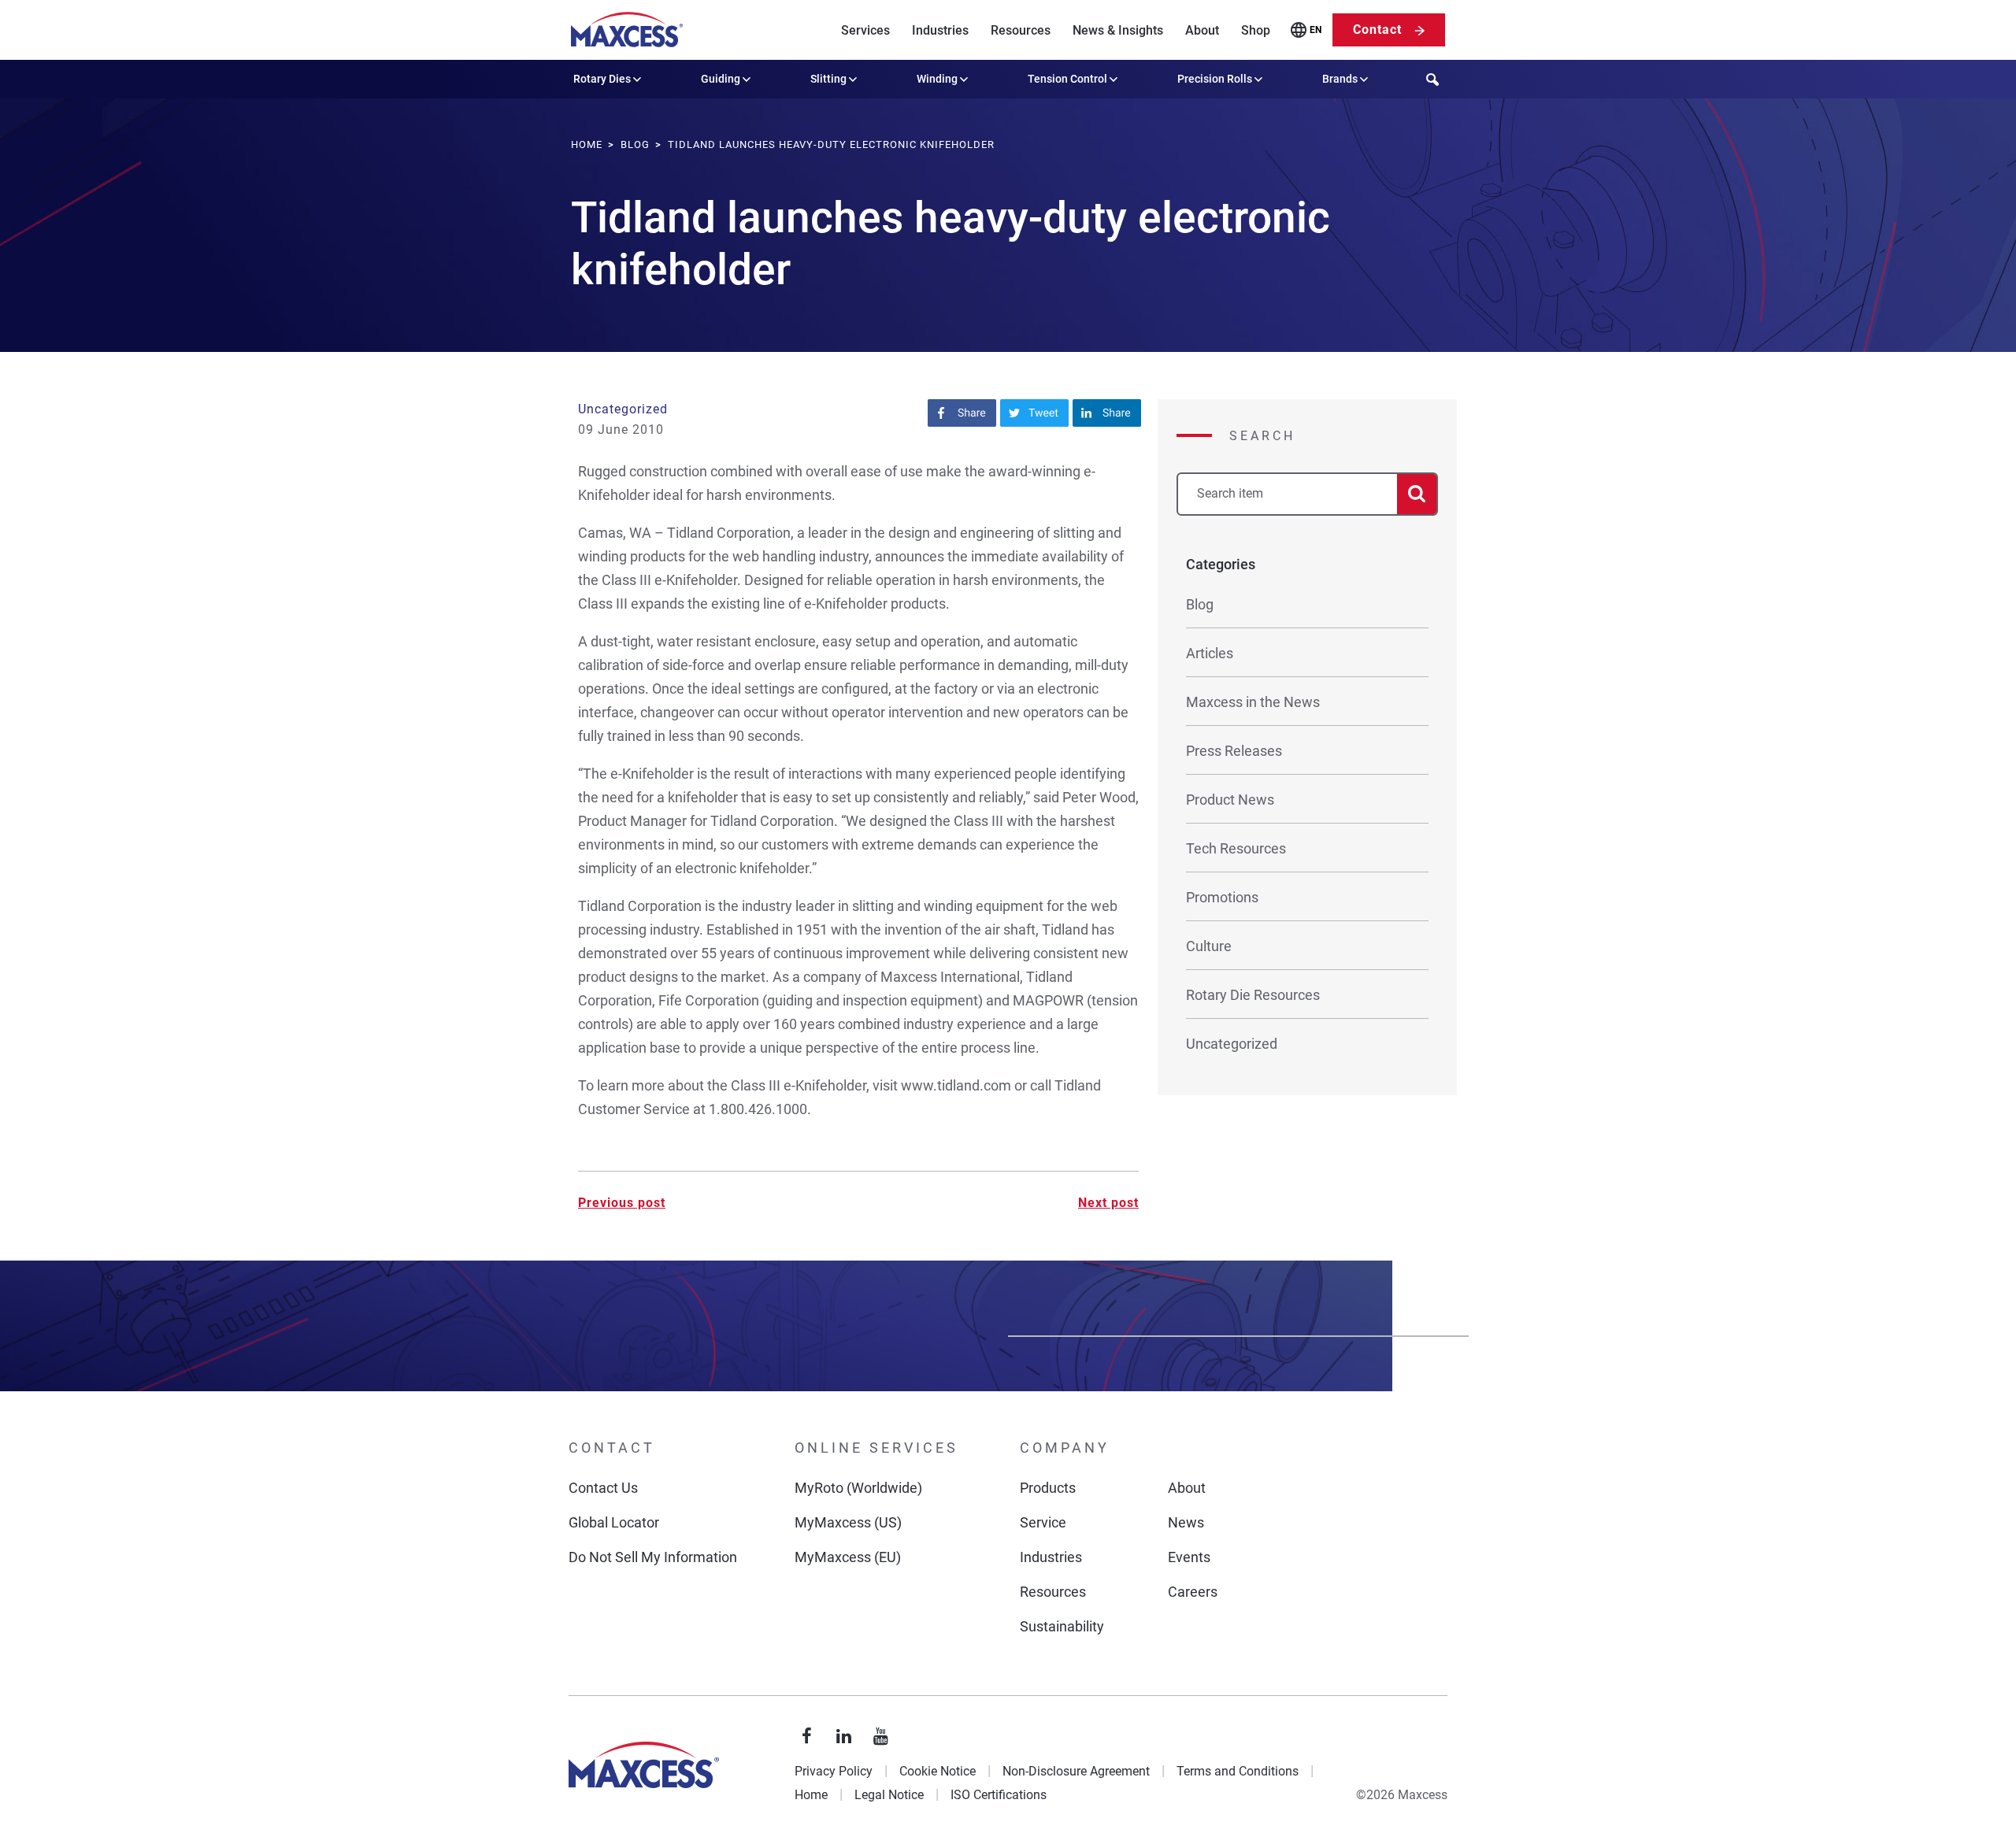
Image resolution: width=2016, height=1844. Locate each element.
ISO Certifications (999, 1795)
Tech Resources (1236, 848)
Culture (1209, 946)
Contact (1377, 30)
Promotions (1222, 897)
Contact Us (603, 1488)
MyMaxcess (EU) (848, 1557)
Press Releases (1234, 751)
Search (1262, 436)
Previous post (622, 1203)
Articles (1210, 653)
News (1186, 1522)
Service (1043, 1522)
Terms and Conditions (1238, 1771)
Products (1048, 1488)
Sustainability (1062, 1626)
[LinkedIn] (844, 1737)
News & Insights (1118, 30)
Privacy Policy (834, 1771)
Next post (1108, 1203)
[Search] (1417, 494)
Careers (1193, 1592)
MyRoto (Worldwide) (858, 1488)
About (1202, 30)
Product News (1230, 800)
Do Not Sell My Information (653, 1557)
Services (865, 30)
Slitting (828, 79)
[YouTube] (881, 1737)
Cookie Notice (938, 1771)
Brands (1340, 79)
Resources (1021, 30)
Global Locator (614, 1522)
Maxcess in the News (1253, 702)
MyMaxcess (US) (848, 1522)
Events (1189, 1557)
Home (811, 1795)
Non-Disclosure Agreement (1076, 1771)
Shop (1256, 30)
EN (1316, 30)
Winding (937, 79)
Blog (1200, 604)
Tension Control (1067, 79)
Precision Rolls (1215, 79)
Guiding (721, 79)
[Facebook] (807, 1737)
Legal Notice (889, 1795)
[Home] (627, 30)
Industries (940, 30)
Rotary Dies (602, 79)
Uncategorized (623, 409)
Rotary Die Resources (1253, 995)
